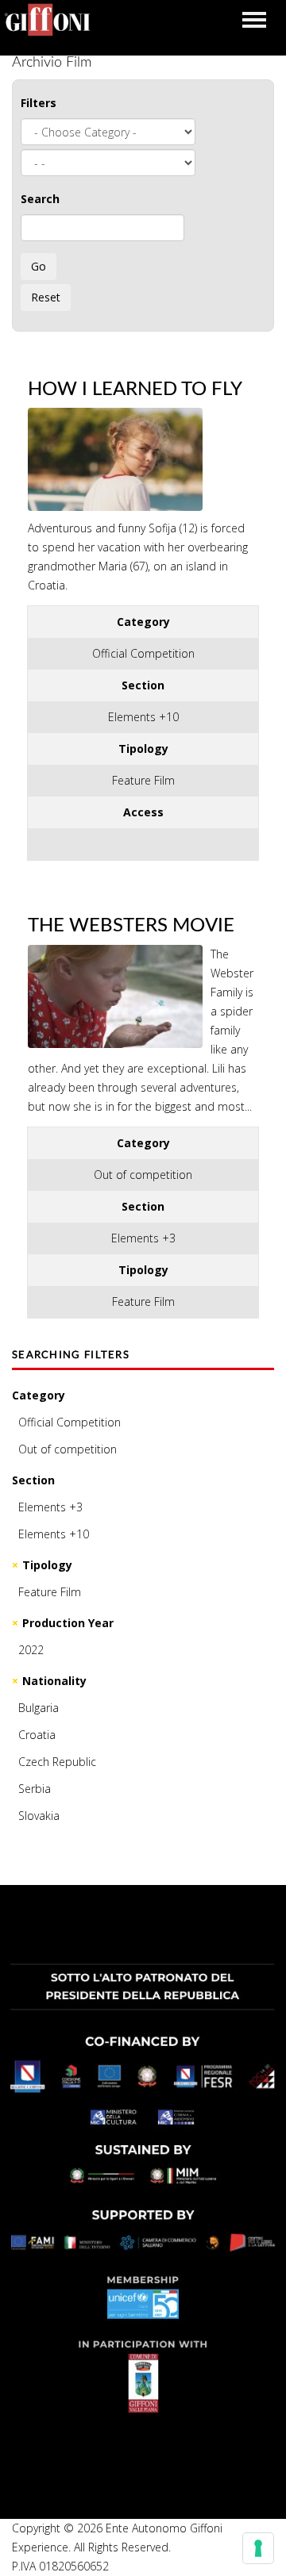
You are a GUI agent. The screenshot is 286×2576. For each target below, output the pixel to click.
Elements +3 (50, 1507)
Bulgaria (39, 1708)
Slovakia (39, 1816)
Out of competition (68, 1449)
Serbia (35, 1789)
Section (33, 1480)
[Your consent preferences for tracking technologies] (258, 2548)
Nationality (54, 1681)
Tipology (47, 1565)
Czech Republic (57, 1762)
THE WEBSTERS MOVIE (131, 926)
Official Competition (70, 1422)
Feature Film (50, 1592)
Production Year (68, 1623)
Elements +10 (54, 1534)
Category (39, 1395)
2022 (31, 1650)
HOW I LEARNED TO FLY (135, 390)
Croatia (37, 1735)
